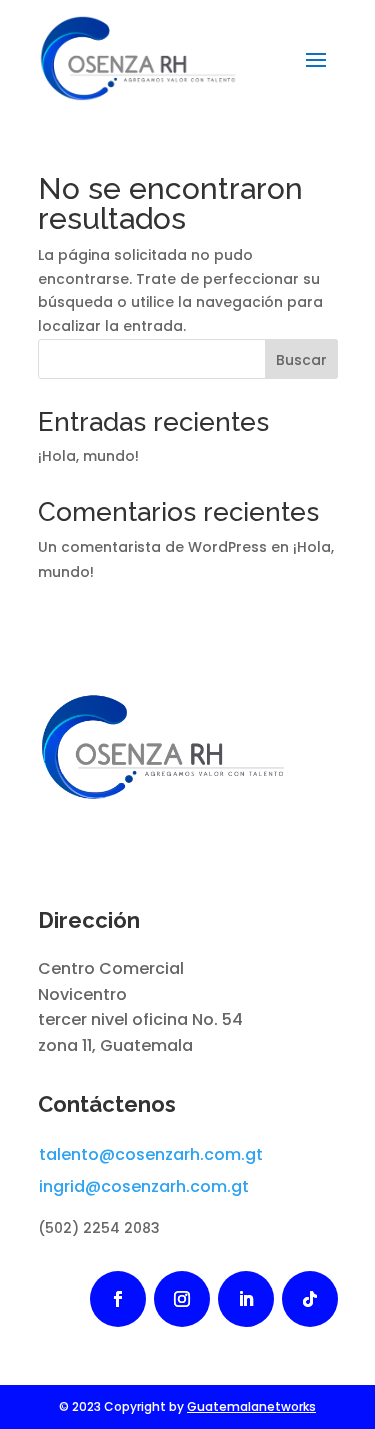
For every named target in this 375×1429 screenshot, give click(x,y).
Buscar (301, 360)
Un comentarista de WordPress (152, 547)
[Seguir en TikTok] (310, 1299)
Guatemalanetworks (251, 1406)
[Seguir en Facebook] (118, 1299)
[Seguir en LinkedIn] (246, 1299)
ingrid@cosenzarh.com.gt (144, 1186)
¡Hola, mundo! (88, 456)
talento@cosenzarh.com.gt (151, 1154)
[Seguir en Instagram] (182, 1299)
